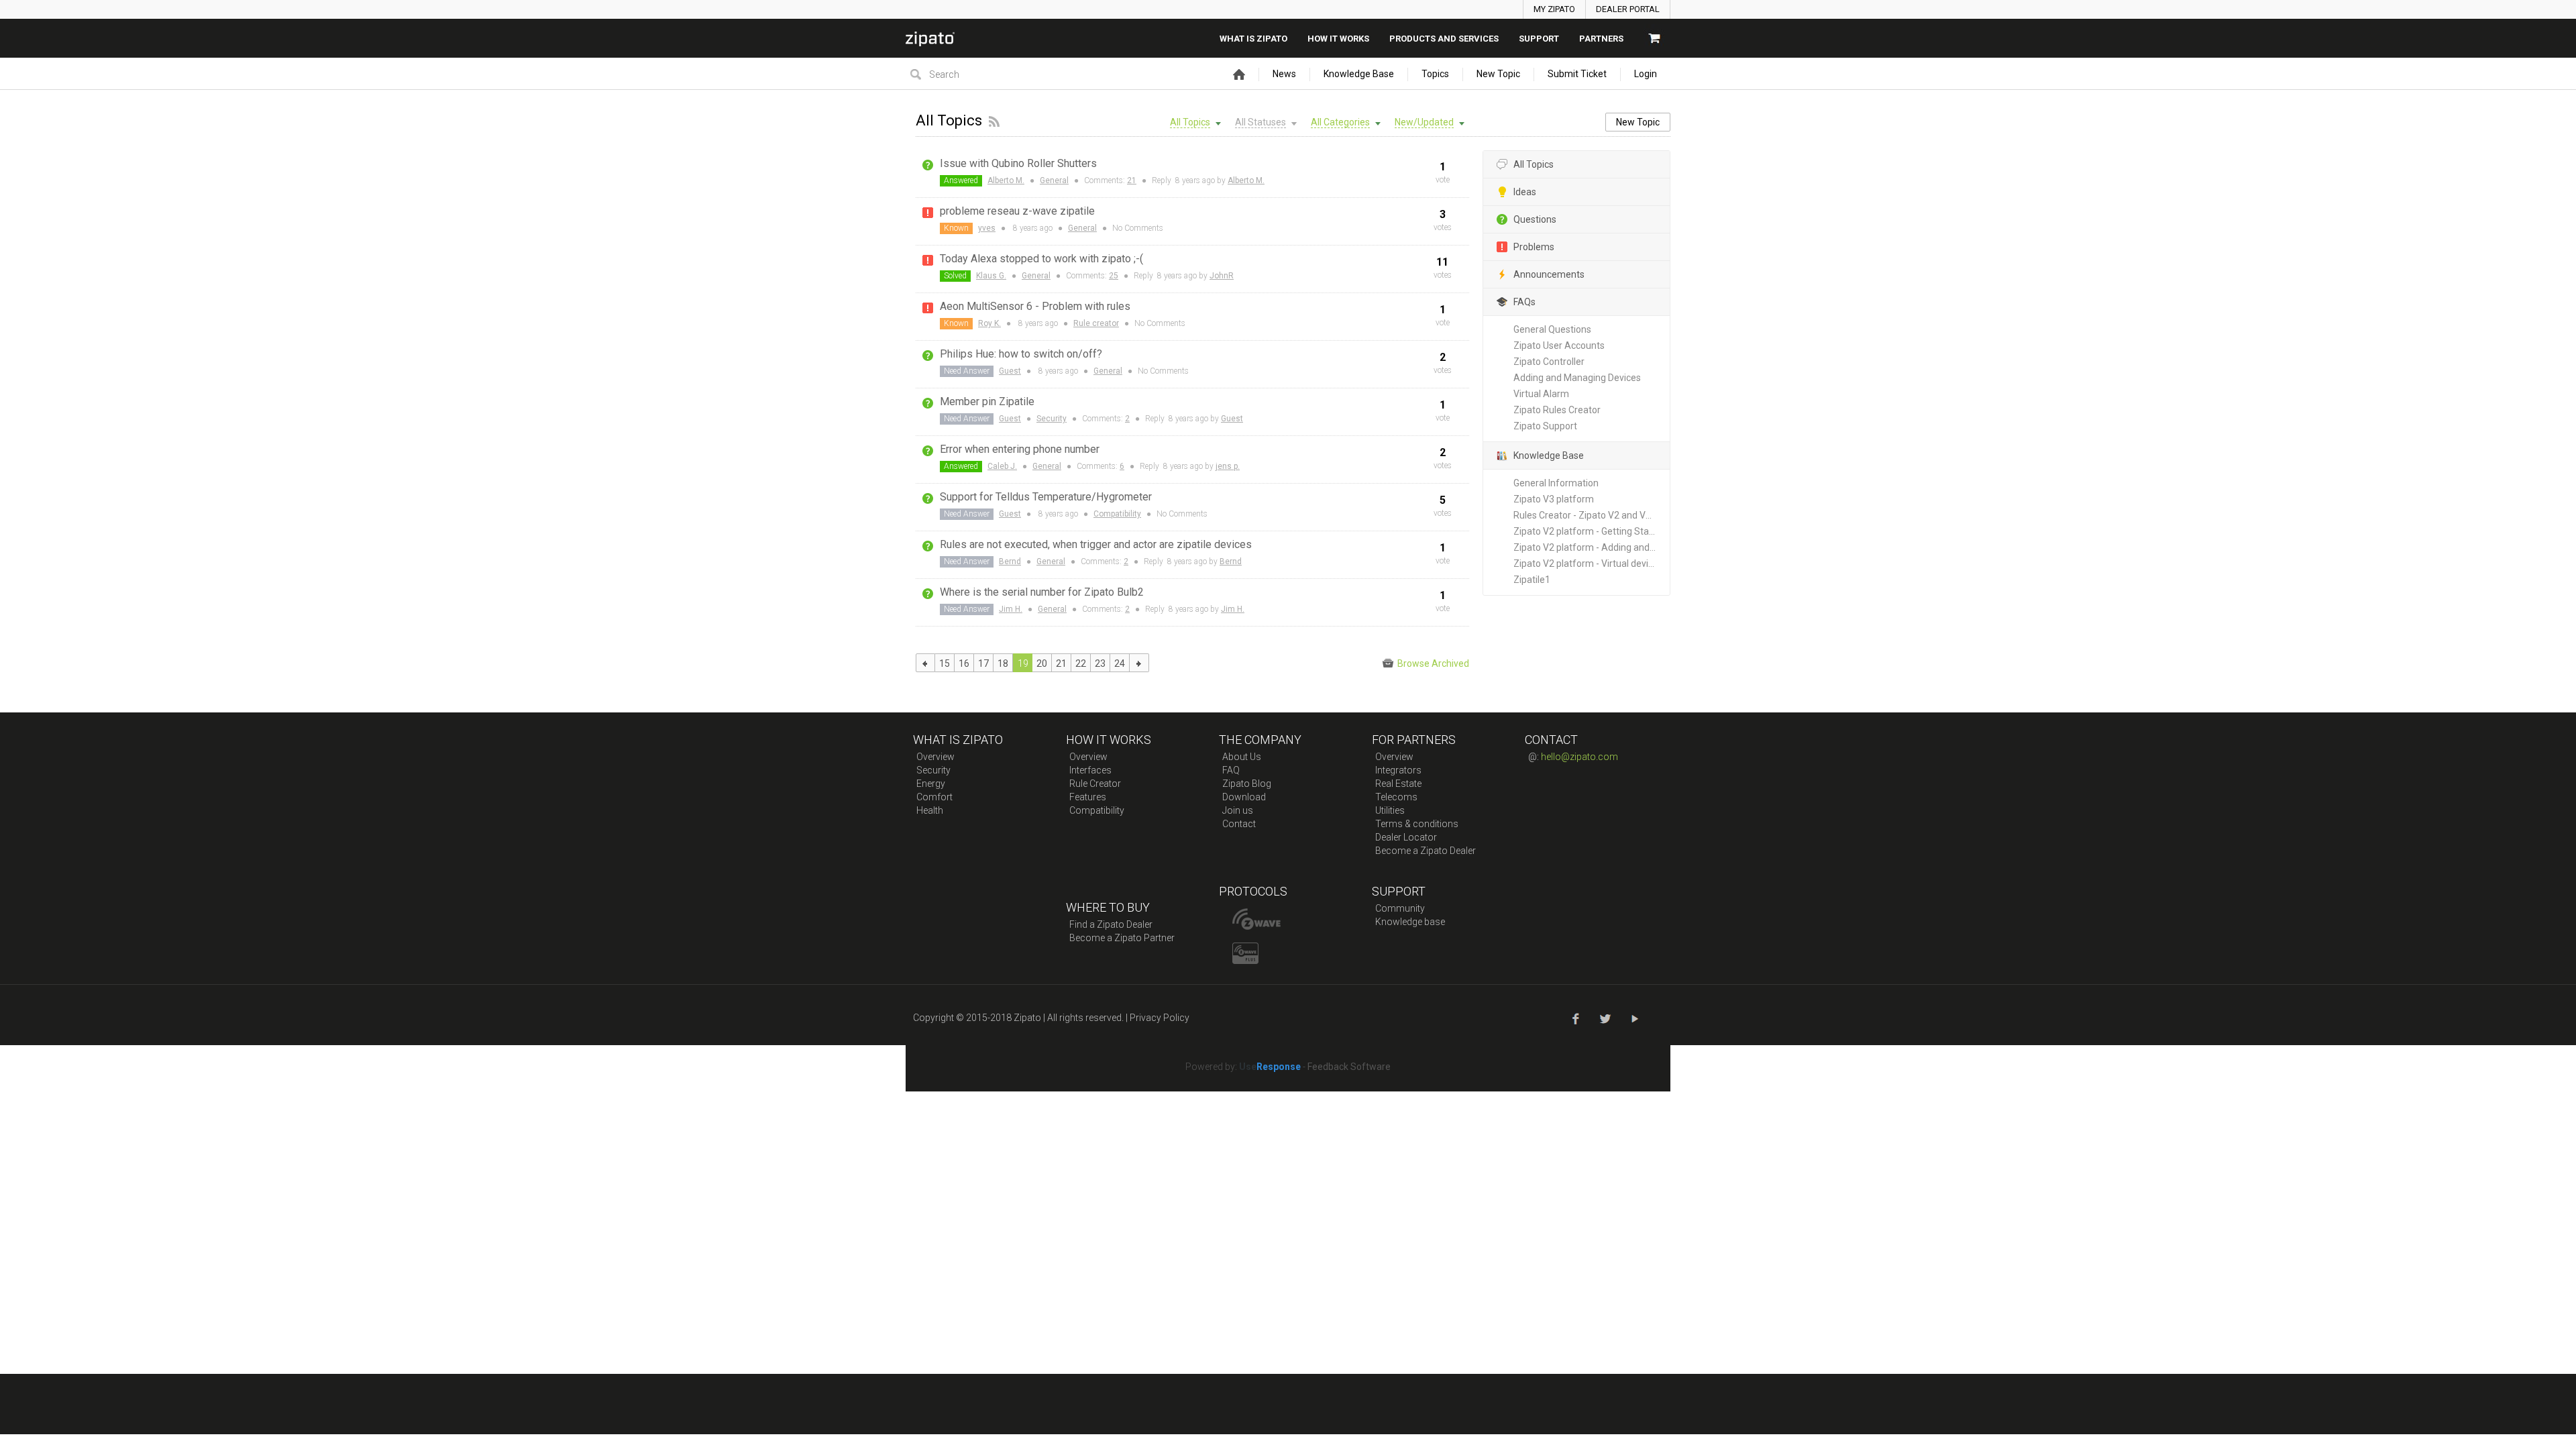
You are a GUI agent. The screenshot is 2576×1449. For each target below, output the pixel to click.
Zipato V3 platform (1554, 499)
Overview (935, 757)
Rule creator (1096, 323)
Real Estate (1398, 784)
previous (925, 663)
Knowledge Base (1359, 74)
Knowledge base (1410, 922)
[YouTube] (1634, 1017)
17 (983, 663)
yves (987, 228)
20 (1042, 663)
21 (1132, 180)
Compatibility (1117, 514)
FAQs (1524, 302)
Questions (1535, 219)
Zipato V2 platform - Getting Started (1590, 531)
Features (1088, 797)
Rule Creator (1095, 784)
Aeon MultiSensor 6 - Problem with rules (1035, 306)
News (1284, 74)
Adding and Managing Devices (1577, 378)
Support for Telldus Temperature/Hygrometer (1046, 497)
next (1139, 663)
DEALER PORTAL (1628, 9)
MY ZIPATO (1554, 9)
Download (1244, 797)
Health (930, 810)
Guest (1010, 371)
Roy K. (989, 323)
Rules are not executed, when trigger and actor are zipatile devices (1096, 544)
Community (1400, 908)
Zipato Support (1545, 426)
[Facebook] (1575, 1017)
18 (1003, 663)
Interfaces (1090, 770)
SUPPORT (1539, 39)
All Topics (1534, 164)
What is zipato (1253, 39)
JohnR (1222, 276)
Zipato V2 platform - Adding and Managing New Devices (1592, 547)
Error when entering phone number (1020, 449)
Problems (1534, 247)
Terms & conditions (1417, 824)
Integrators (1398, 770)
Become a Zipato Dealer (1426, 851)
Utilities (1390, 810)
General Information (1556, 483)
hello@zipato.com (1579, 757)
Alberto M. (1006, 180)
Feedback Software (1349, 1067)
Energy (931, 784)
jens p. (1228, 466)
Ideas (1525, 192)
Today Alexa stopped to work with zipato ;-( (1041, 259)
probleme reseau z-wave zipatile (1017, 211)
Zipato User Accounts (1559, 345)
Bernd (1010, 561)
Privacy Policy (1160, 1018)
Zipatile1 (1532, 580)
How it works (1338, 39)
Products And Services (1444, 39)
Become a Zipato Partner (1122, 938)
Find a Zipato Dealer (1111, 924)
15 (945, 663)
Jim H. (1011, 609)
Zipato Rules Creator (1557, 410)
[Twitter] (1604, 1017)
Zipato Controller (1549, 362)
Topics (1435, 74)
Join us (1238, 810)
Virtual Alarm (1541, 394)
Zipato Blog (1247, 784)
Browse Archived (1432, 663)
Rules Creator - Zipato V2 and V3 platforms (1592, 515)
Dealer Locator (1406, 837)
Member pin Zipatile (987, 401)
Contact (1239, 824)
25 (1114, 276)
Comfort (934, 797)
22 (1081, 663)
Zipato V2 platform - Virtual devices (1588, 563)
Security (1052, 419)
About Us (1242, 757)
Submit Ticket (1577, 74)
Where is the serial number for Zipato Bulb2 (1042, 592)
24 (1120, 663)
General (1054, 180)
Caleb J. (1002, 466)
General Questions (1552, 329)
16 (964, 663)
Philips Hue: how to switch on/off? (1021, 354)
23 (1100, 663)
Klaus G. (991, 276)
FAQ (1231, 770)
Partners (1601, 39)
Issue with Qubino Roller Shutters (1018, 163)
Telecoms (1396, 797)
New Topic (1498, 74)
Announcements (1549, 274)
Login (1646, 74)
